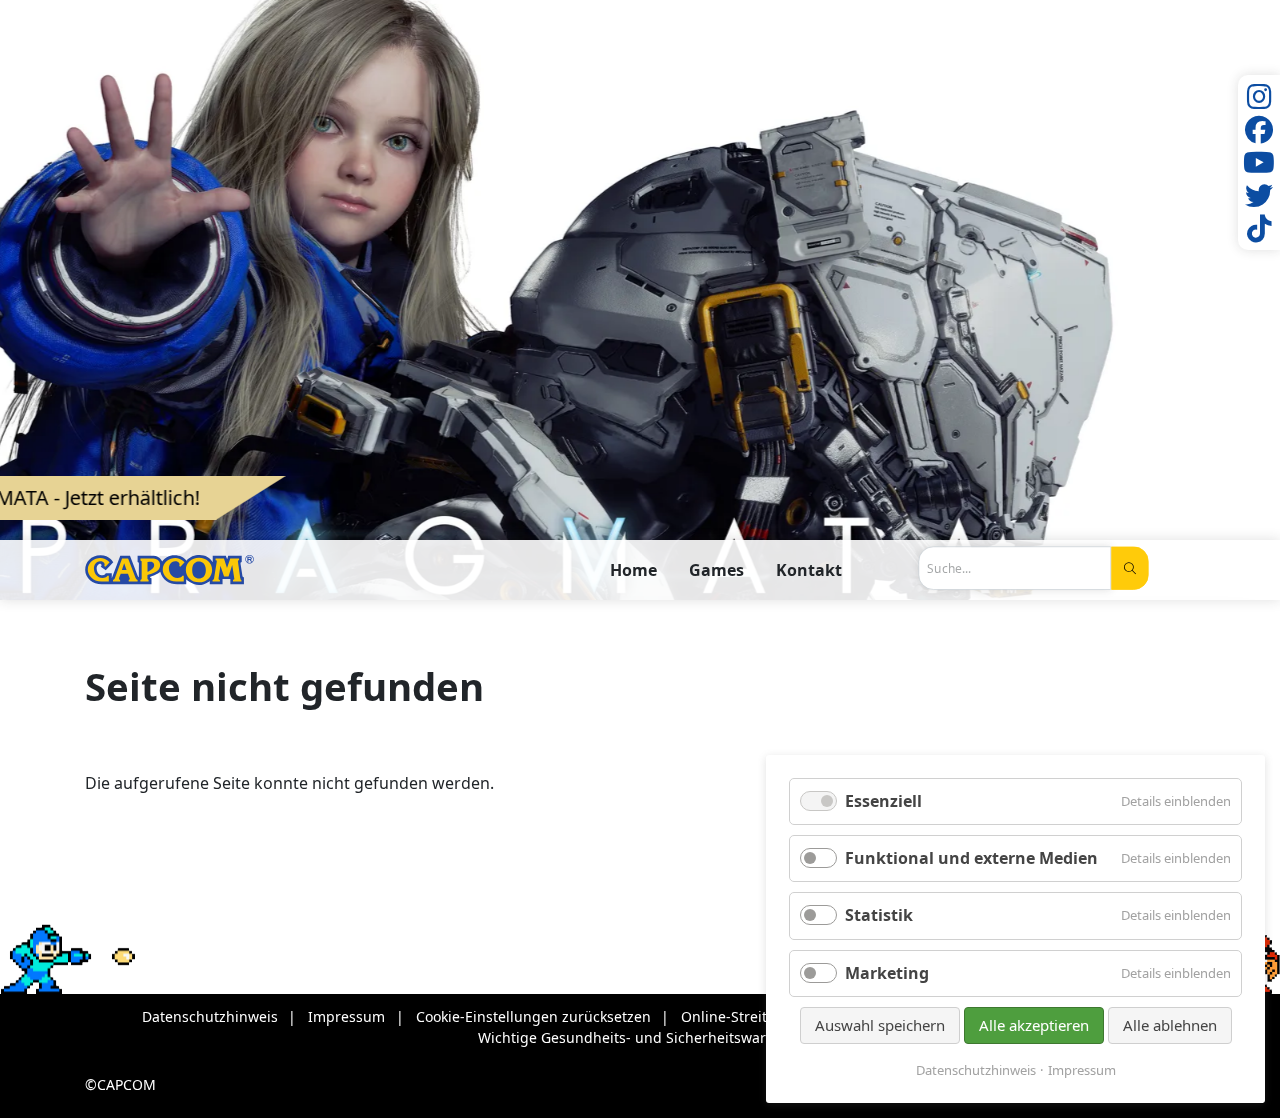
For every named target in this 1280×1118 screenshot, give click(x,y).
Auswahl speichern (880, 1025)
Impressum (1082, 1070)
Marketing (887, 973)
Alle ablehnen (1170, 1025)
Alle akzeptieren (1034, 1025)
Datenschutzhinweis (976, 1070)
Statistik (879, 915)
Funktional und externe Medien (971, 858)
